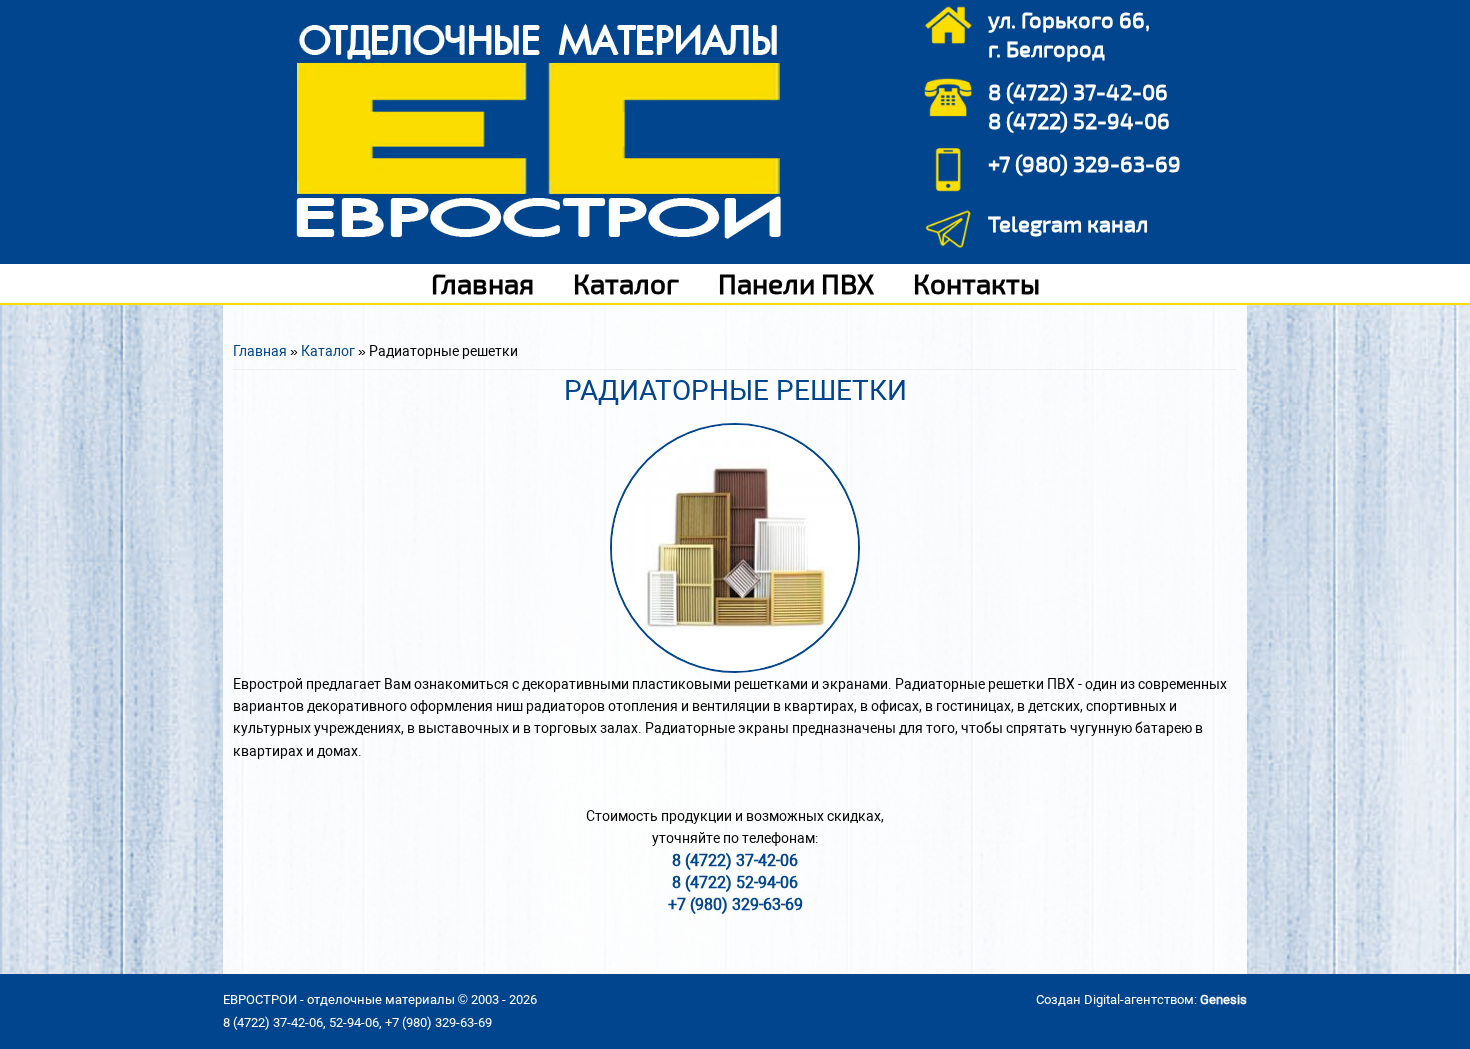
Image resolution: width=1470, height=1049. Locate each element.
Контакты (976, 283)
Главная (482, 283)
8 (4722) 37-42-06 (1078, 91)
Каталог (626, 283)
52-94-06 (354, 1022)
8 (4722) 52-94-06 (1079, 120)
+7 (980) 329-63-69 (1084, 163)
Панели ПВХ (796, 283)
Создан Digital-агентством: (1141, 999)
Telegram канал (1068, 223)
